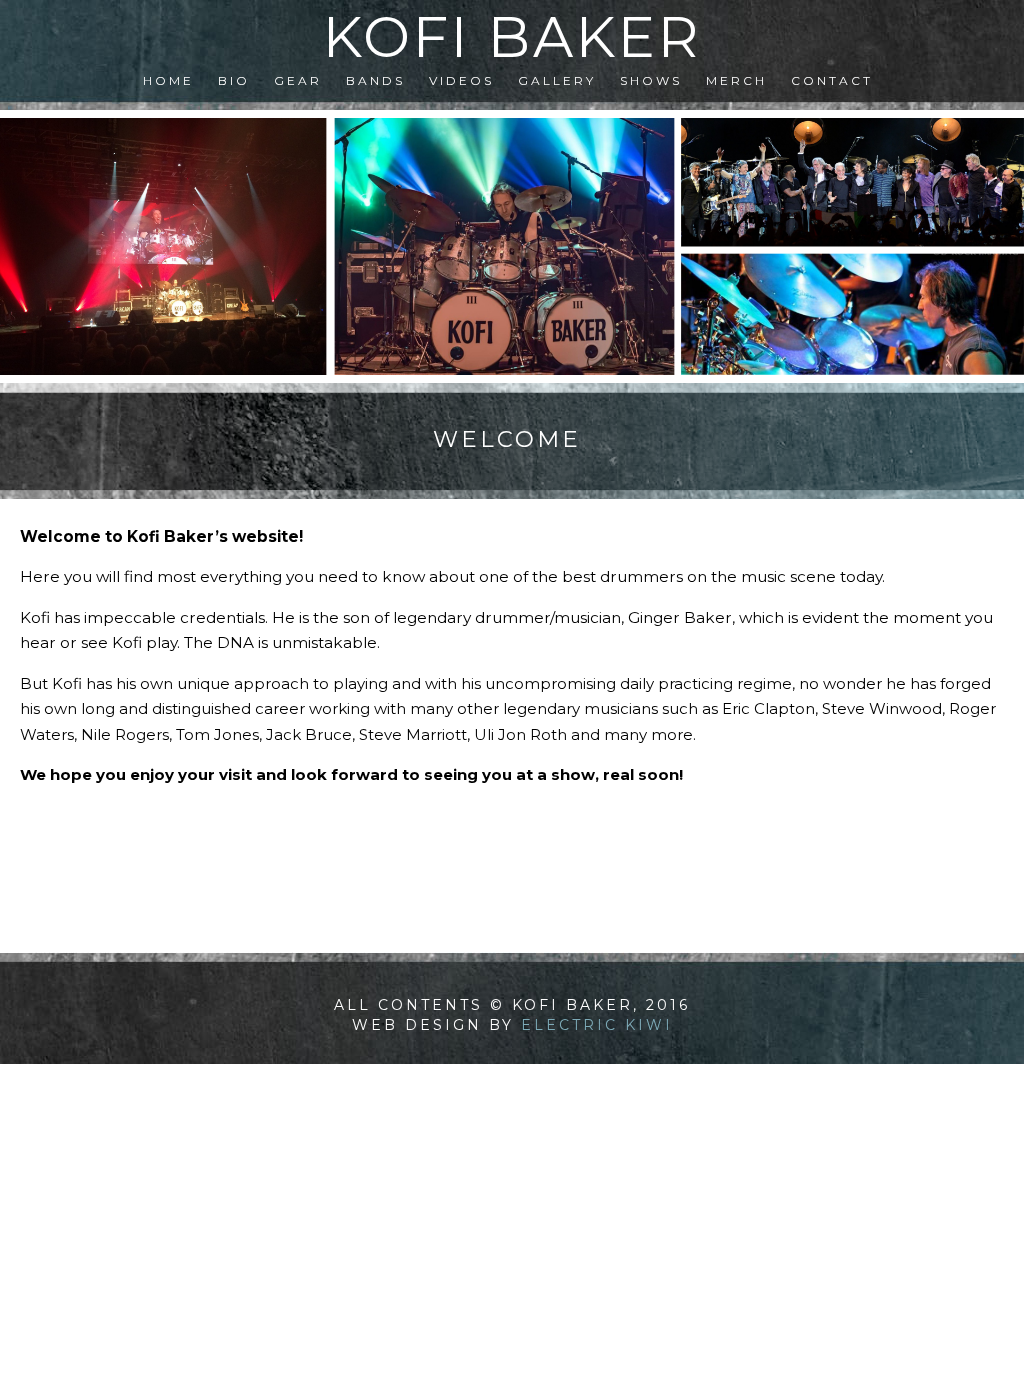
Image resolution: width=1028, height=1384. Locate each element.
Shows (651, 80)
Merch (736, 80)
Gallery (557, 80)
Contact (832, 80)
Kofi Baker (512, 37)
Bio (234, 80)
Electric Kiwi (597, 1025)
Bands (375, 80)
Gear (298, 80)
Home (168, 80)
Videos (461, 80)
